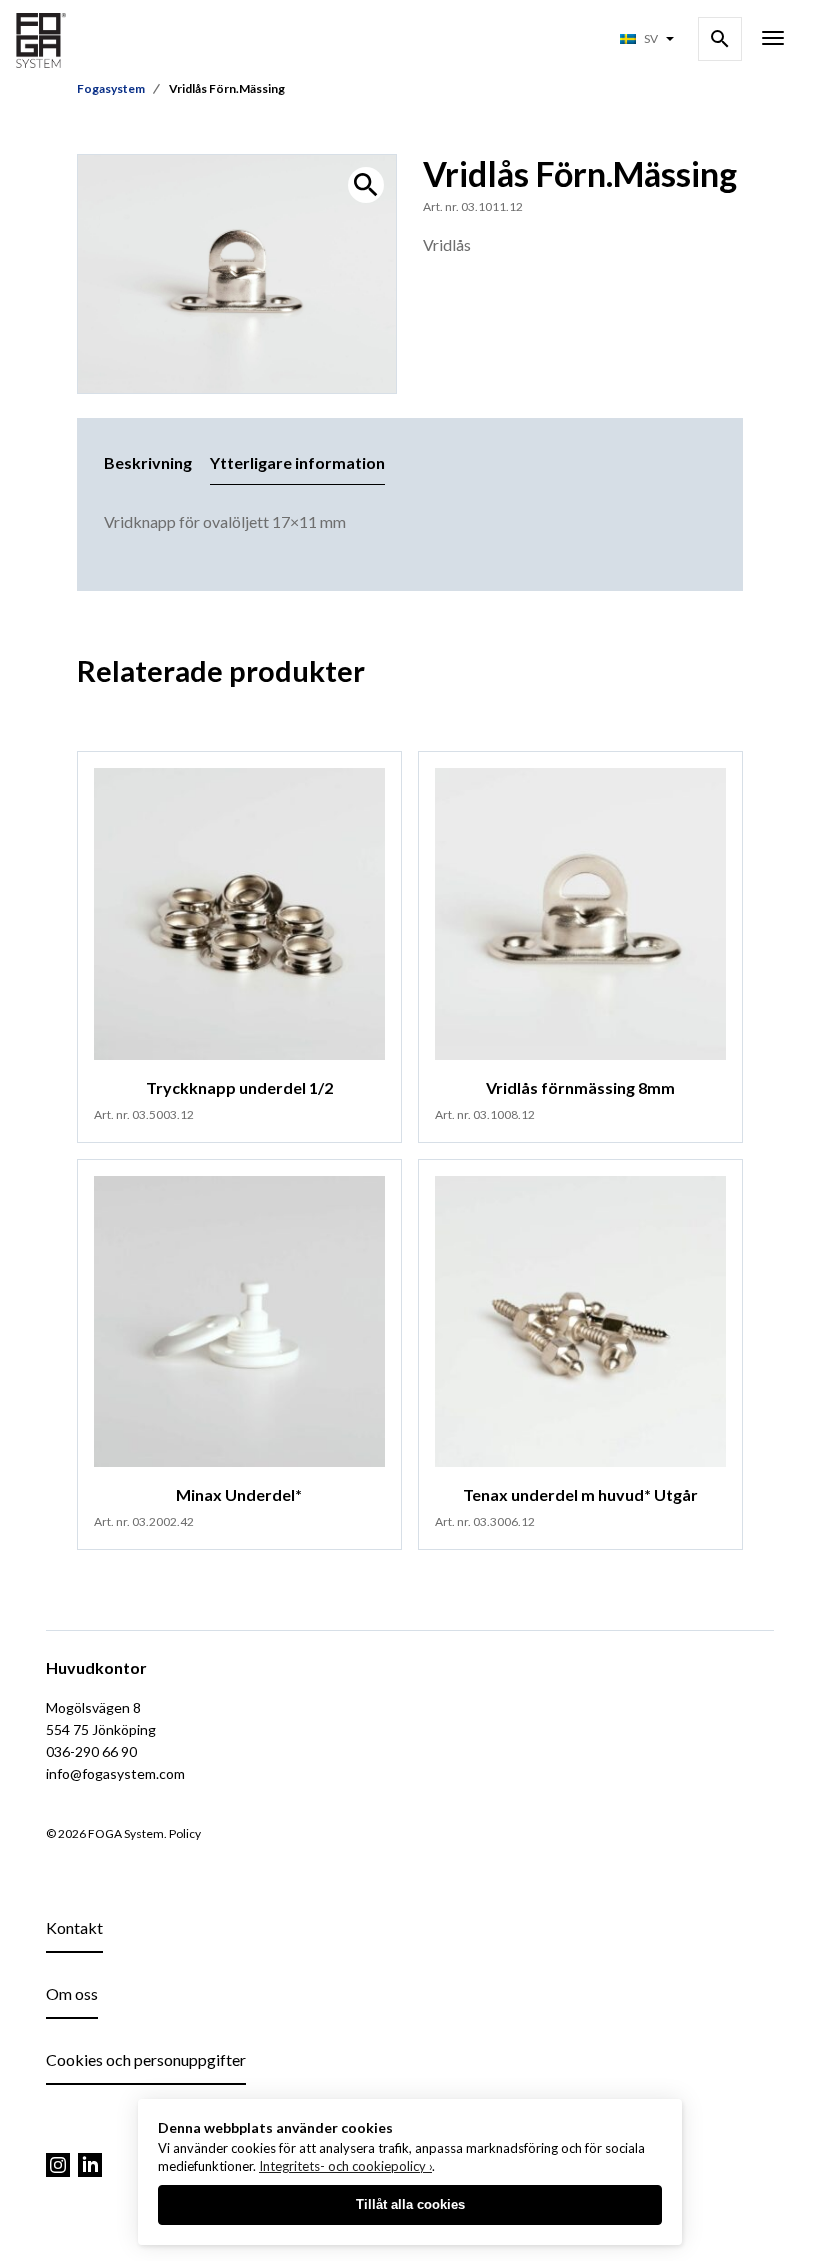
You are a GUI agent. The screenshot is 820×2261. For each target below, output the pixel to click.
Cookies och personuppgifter (146, 2059)
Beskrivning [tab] (148, 462)
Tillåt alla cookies (410, 2204)
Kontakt (74, 1927)
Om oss (72, 1993)
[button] (366, 185)
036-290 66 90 (91, 1751)
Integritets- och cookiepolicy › (345, 2166)
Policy (185, 1833)
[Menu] (773, 40)
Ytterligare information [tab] (297, 462)
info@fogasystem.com (115, 1773)
